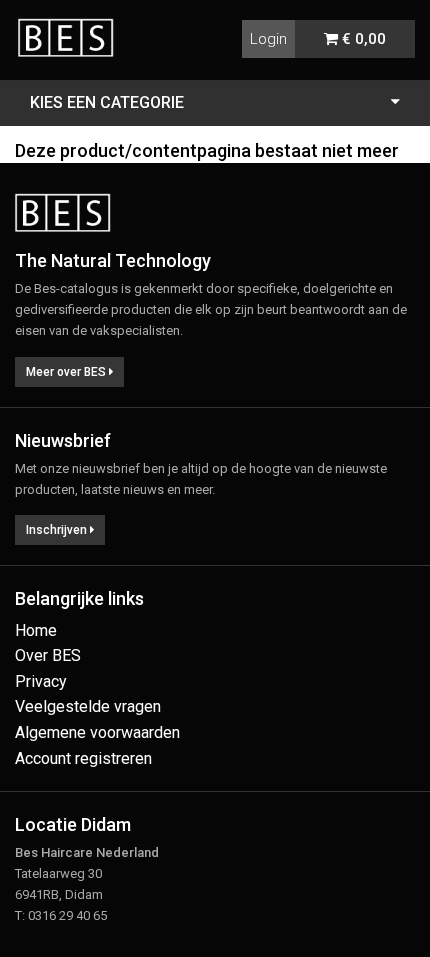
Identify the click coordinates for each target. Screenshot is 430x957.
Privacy (41, 681)
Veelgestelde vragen (88, 706)
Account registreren (83, 758)
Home (36, 630)
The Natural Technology (113, 260)
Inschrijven (58, 530)
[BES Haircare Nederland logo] (73, 26)
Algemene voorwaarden (97, 732)
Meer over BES (67, 372)
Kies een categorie (107, 102)
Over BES (48, 655)
